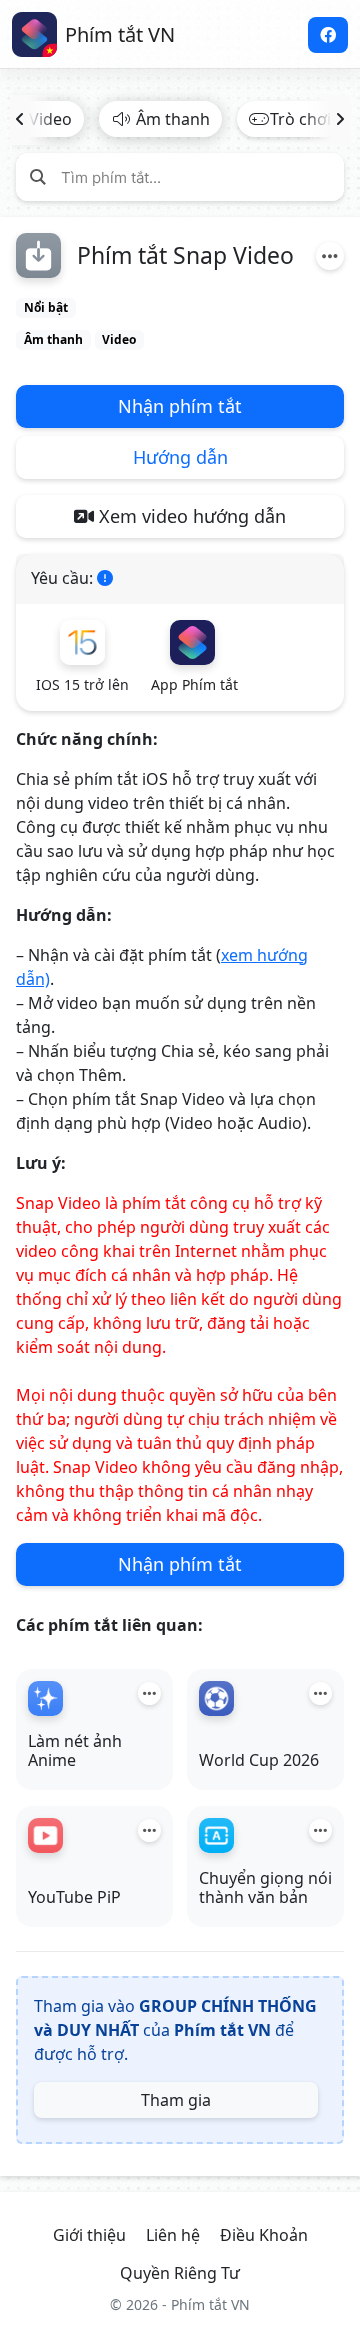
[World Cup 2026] (216, 1698)
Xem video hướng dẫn (190, 516)
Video (119, 339)
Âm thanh (173, 119)
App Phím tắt (194, 684)
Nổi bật (46, 307)
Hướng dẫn (180, 457)
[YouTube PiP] (45, 1835)
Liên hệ (173, 2235)
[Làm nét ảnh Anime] (45, 1698)
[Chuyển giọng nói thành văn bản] (216, 1835)
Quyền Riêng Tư (180, 2273)
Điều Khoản (264, 2235)
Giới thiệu (89, 2235)
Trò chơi (300, 119)
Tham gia (176, 2100)
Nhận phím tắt (180, 406)
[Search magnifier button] (37, 176)
